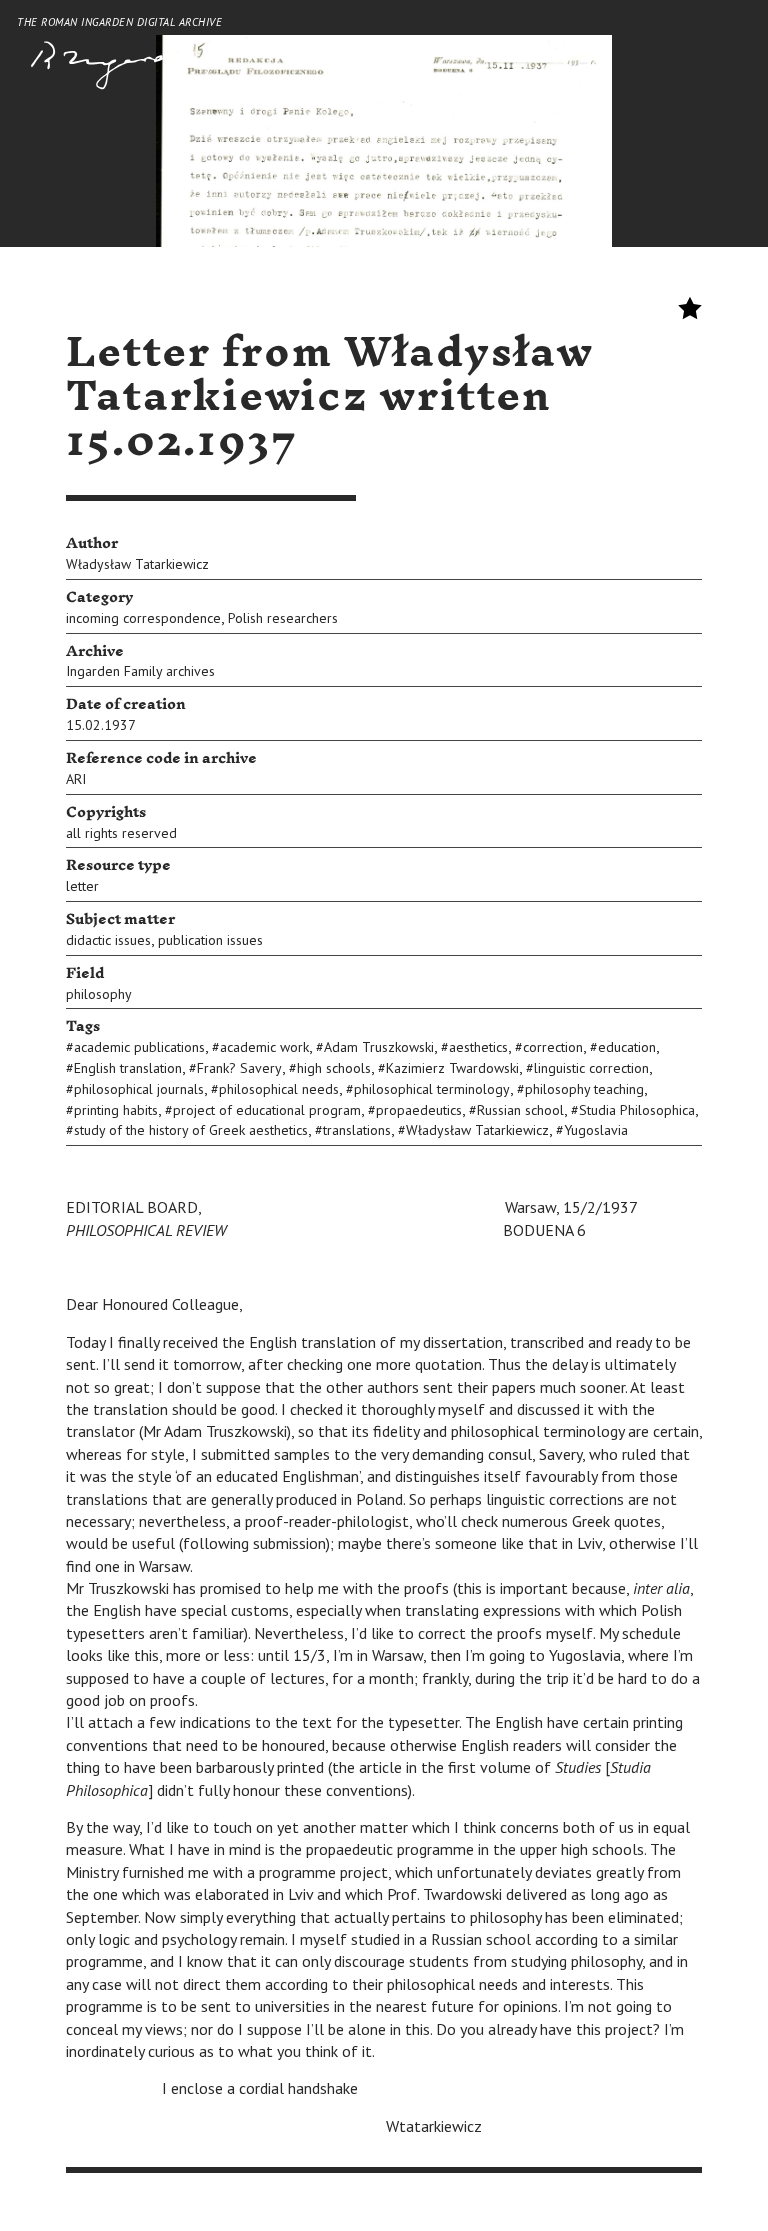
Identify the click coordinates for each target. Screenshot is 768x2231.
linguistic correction (591, 1068)
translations (357, 1130)
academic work (264, 1047)
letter (82, 886)
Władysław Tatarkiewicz (137, 564)
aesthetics (478, 1047)
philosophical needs (279, 1089)
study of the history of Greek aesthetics (191, 1130)
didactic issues (108, 940)
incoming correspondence (143, 618)
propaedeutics (419, 1110)
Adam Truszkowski (379, 1047)
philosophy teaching (584, 1089)
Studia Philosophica (637, 1110)
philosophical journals (139, 1089)
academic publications (139, 1047)
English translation (128, 1068)
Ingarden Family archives (140, 671)
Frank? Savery (239, 1068)
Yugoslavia (596, 1130)
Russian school (520, 1110)
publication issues (210, 940)
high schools (334, 1068)
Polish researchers (283, 618)
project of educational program (267, 1110)
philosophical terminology (432, 1089)
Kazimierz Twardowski (452, 1068)
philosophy (99, 994)
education (627, 1047)
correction (553, 1047)
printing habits (116, 1110)
